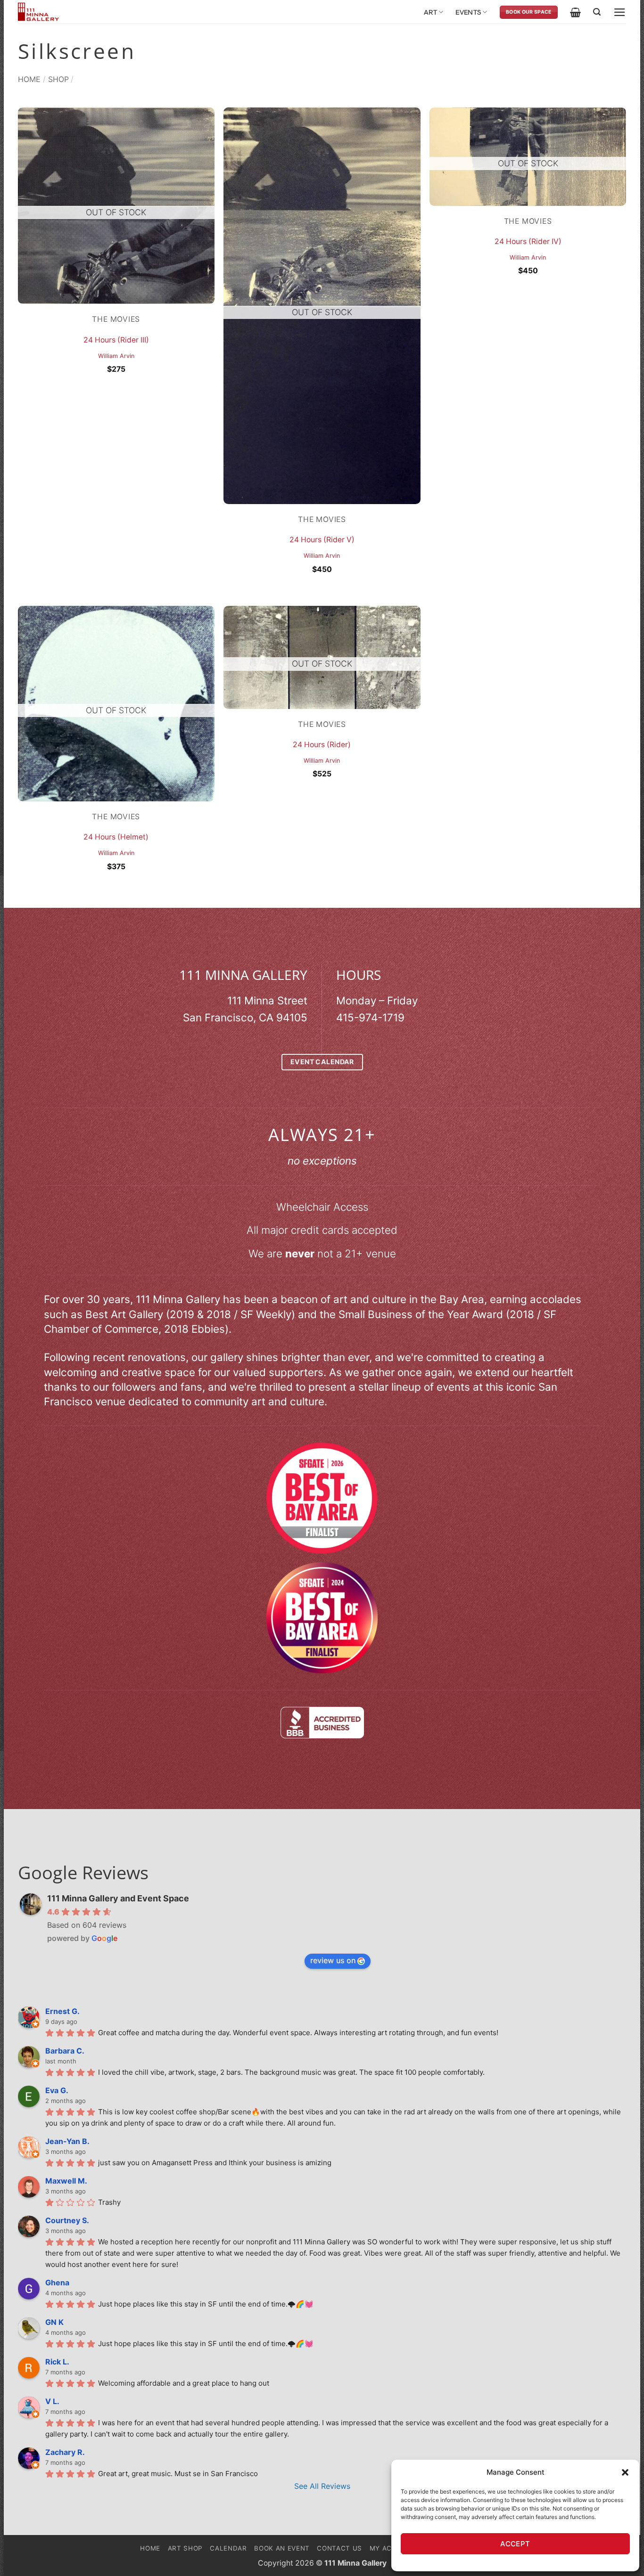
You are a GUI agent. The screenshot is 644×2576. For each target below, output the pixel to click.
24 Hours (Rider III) (116, 340)
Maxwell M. (66, 2181)
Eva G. (57, 2090)
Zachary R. (65, 2452)
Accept (515, 2544)
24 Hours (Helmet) (116, 837)
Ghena (57, 2283)
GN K (54, 2322)
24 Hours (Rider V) (322, 540)
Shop (58, 79)
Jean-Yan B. (67, 2141)
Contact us (339, 2548)
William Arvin (116, 356)
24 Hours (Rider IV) (528, 241)
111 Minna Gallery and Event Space (118, 1898)
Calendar (228, 2548)
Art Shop (185, 2548)
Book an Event (282, 2548)
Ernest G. (62, 2011)
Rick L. (57, 2362)
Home (29, 79)
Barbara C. (65, 2051)
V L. (52, 2401)
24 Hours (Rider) (322, 745)
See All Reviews (322, 2486)
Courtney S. (67, 2220)
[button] (625, 2472)
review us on (333, 1960)
